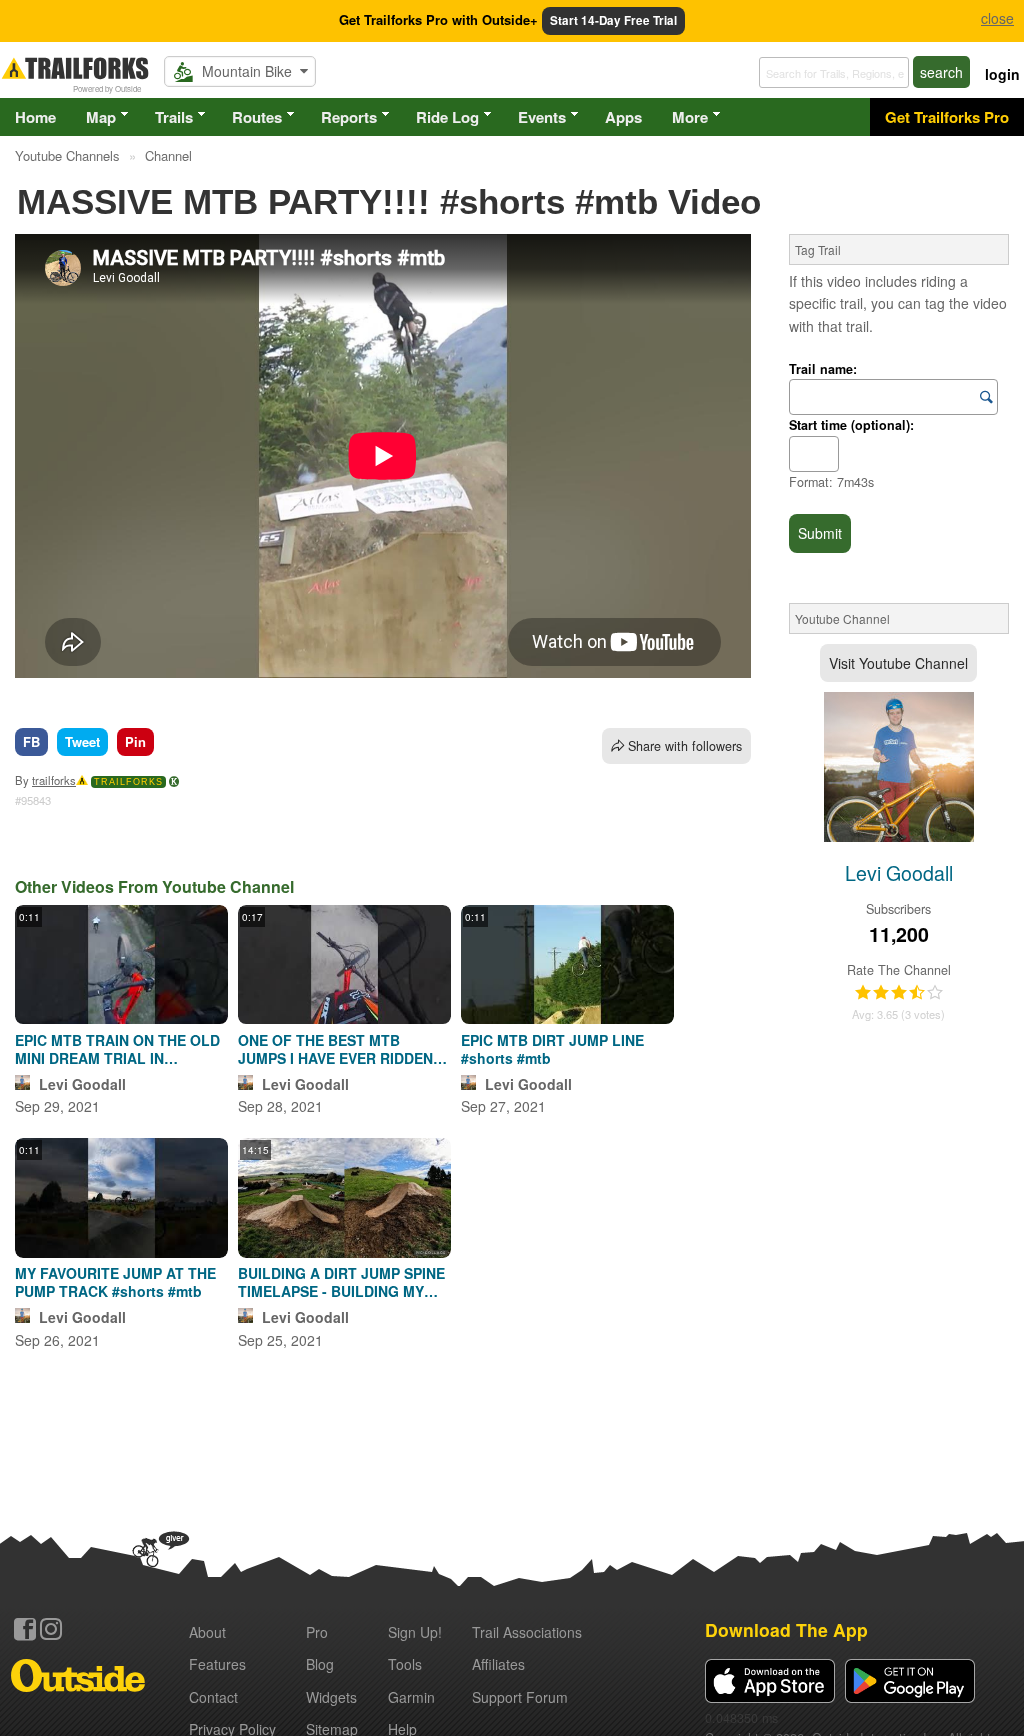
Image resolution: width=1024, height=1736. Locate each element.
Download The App (786, 1629)
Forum (520, 1697)
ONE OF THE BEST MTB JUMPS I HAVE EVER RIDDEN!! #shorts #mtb (340, 1049)
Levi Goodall (82, 1084)
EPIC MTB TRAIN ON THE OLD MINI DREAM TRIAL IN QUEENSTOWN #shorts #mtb (117, 1049)
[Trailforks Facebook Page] (25, 1629)
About (207, 1632)
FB (31, 741)
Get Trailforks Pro (947, 117)
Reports (349, 117)
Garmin (411, 1697)
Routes (257, 117)
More (690, 117)
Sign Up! (415, 1632)
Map (101, 117)
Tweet (82, 741)
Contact (213, 1697)
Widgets (331, 1697)
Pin (135, 741)
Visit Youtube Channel (898, 663)
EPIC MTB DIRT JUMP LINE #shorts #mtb (552, 1049)
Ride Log (447, 117)
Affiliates (498, 1664)
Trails (174, 117)
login (1002, 74)
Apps (623, 117)
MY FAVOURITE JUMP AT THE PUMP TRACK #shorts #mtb (115, 1282)
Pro (317, 1632)
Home (35, 117)
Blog (320, 1664)
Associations (527, 1632)
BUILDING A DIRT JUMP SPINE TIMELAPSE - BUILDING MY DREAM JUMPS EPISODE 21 (341, 1282)
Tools (405, 1664)
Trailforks (128, 782)
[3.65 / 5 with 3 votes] (899, 993)
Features (217, 1664)
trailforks (54, 780)
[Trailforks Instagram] (51, 1629)
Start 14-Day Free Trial (613, 20)
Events (542, 117)
